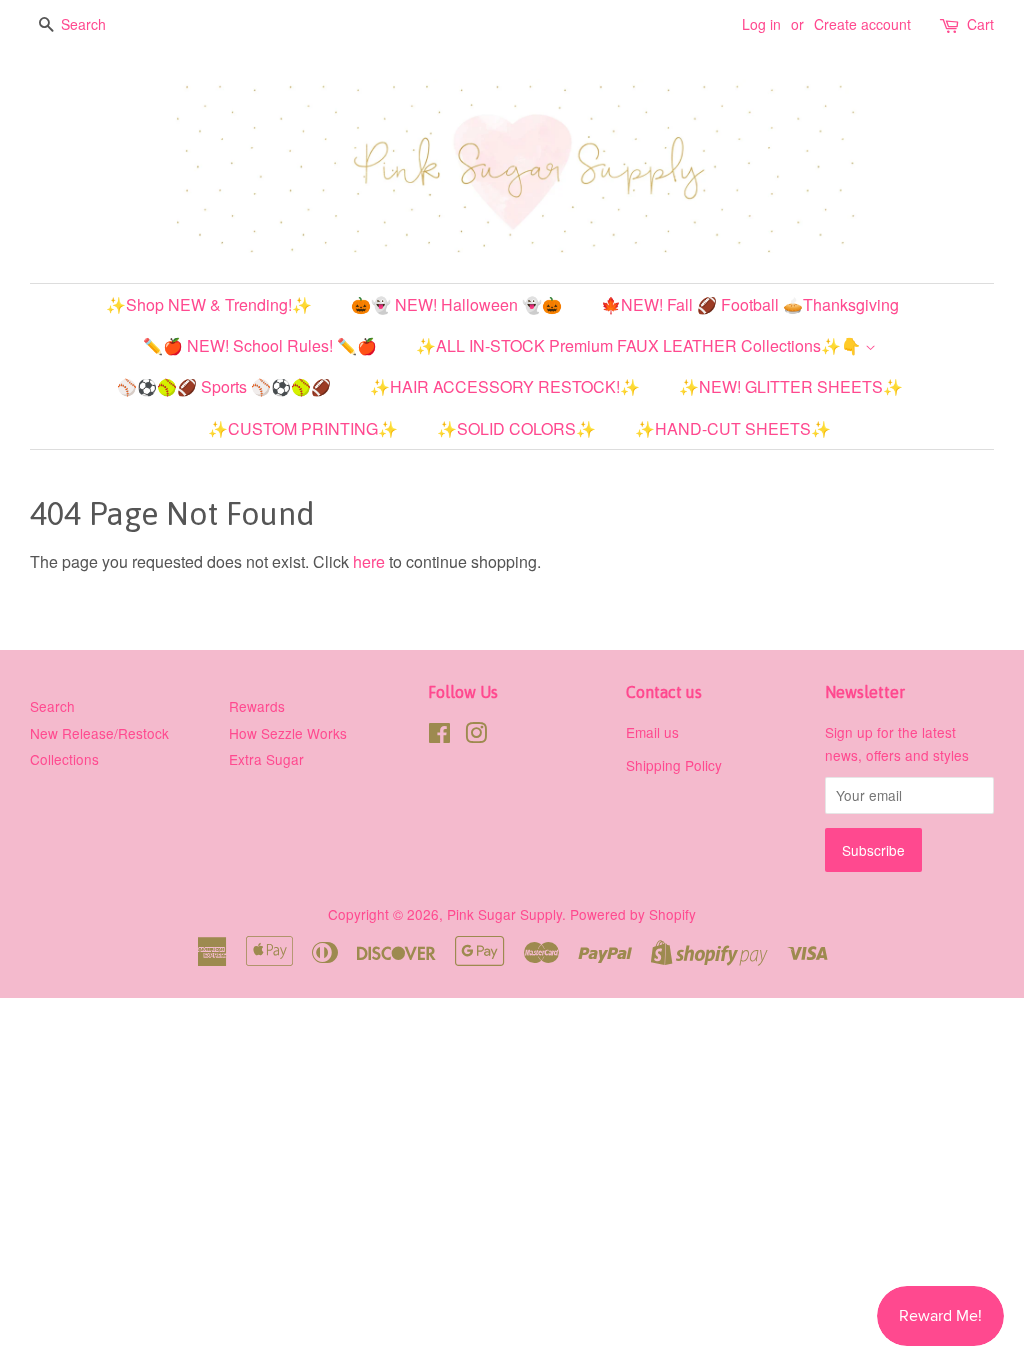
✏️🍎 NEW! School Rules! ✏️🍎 (260, 345)
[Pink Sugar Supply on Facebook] (439, 736)
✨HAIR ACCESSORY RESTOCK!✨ (505, 386)
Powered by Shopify (633, 914)
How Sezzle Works (288, 733)
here (369, 561)
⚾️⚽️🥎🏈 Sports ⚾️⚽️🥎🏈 (224, 386)
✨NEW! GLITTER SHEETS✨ (791, 386)
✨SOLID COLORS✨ (516, 428)
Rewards (257, 706)
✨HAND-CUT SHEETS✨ (733, 428)
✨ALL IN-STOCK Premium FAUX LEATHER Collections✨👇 (640, 345)
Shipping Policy (674, 765)
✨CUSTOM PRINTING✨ (303, 428)
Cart (980, 24)
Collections (64, 759)
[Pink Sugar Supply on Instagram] (476, 736)
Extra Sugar (266, 759)
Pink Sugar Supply (504, 914)
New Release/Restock (99, 733)
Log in (761, 24)
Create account (862, 24)
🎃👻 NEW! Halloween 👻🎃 (456, 304)
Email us (652, 732)
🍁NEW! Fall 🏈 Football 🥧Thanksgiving (750, 304)
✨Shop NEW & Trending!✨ (209, 304)
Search (52, 706)
